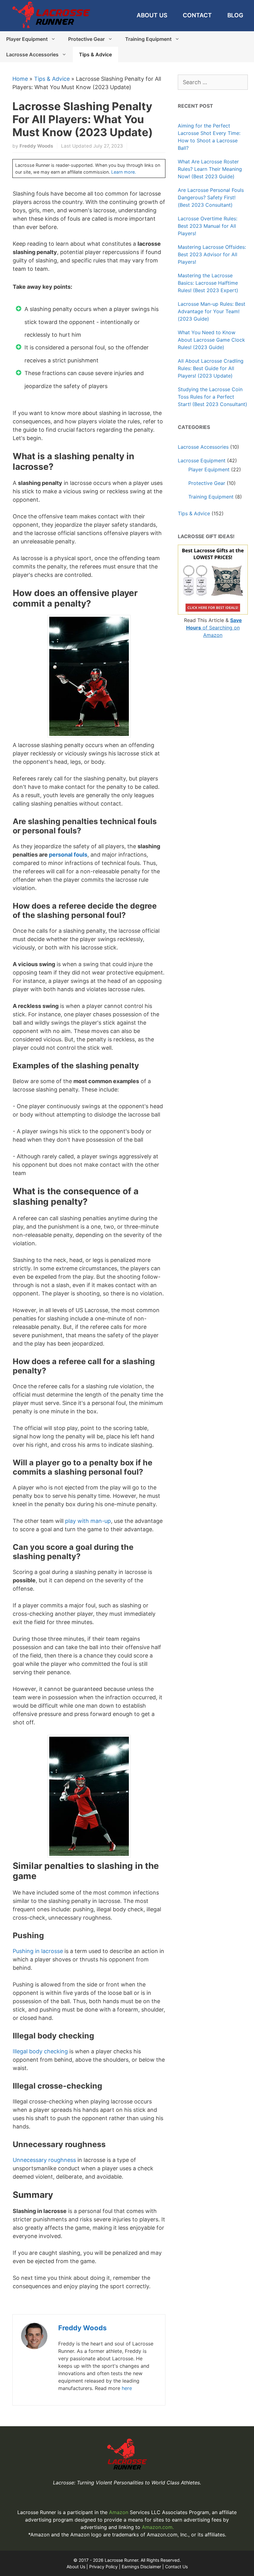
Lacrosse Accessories (32, 54)
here (127, 2388)
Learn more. (124, 172)
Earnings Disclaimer (141, 2567)
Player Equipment (27, 39)
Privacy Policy (103, 2567)
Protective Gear (86, 39)
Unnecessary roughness (44, 2160)
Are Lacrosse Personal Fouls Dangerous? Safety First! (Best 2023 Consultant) (211, 197)
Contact (197, 15)
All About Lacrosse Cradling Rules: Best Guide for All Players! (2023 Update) (211, 368)
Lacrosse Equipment (202, 460)
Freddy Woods (82, 2328)
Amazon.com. (158, 2527)
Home (20, 79)
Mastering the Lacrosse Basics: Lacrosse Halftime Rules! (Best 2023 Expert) (208, 283)
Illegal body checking (40, 2051)
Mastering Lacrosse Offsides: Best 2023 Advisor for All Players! (212, 254)
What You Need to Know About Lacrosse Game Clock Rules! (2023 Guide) (211, 340)
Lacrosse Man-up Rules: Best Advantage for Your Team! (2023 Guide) (212, 311)
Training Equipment (148, 39)
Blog (235, 15)
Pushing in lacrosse (38, 1951)
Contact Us (176, 2567)
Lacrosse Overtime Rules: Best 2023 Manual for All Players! (208, 226)
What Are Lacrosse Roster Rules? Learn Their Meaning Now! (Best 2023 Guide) (210, 169)
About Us (152, 15)
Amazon (119, 2512)
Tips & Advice (95, 54)
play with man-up (88, 1521)
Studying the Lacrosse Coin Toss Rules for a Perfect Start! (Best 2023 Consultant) (212, 397)
